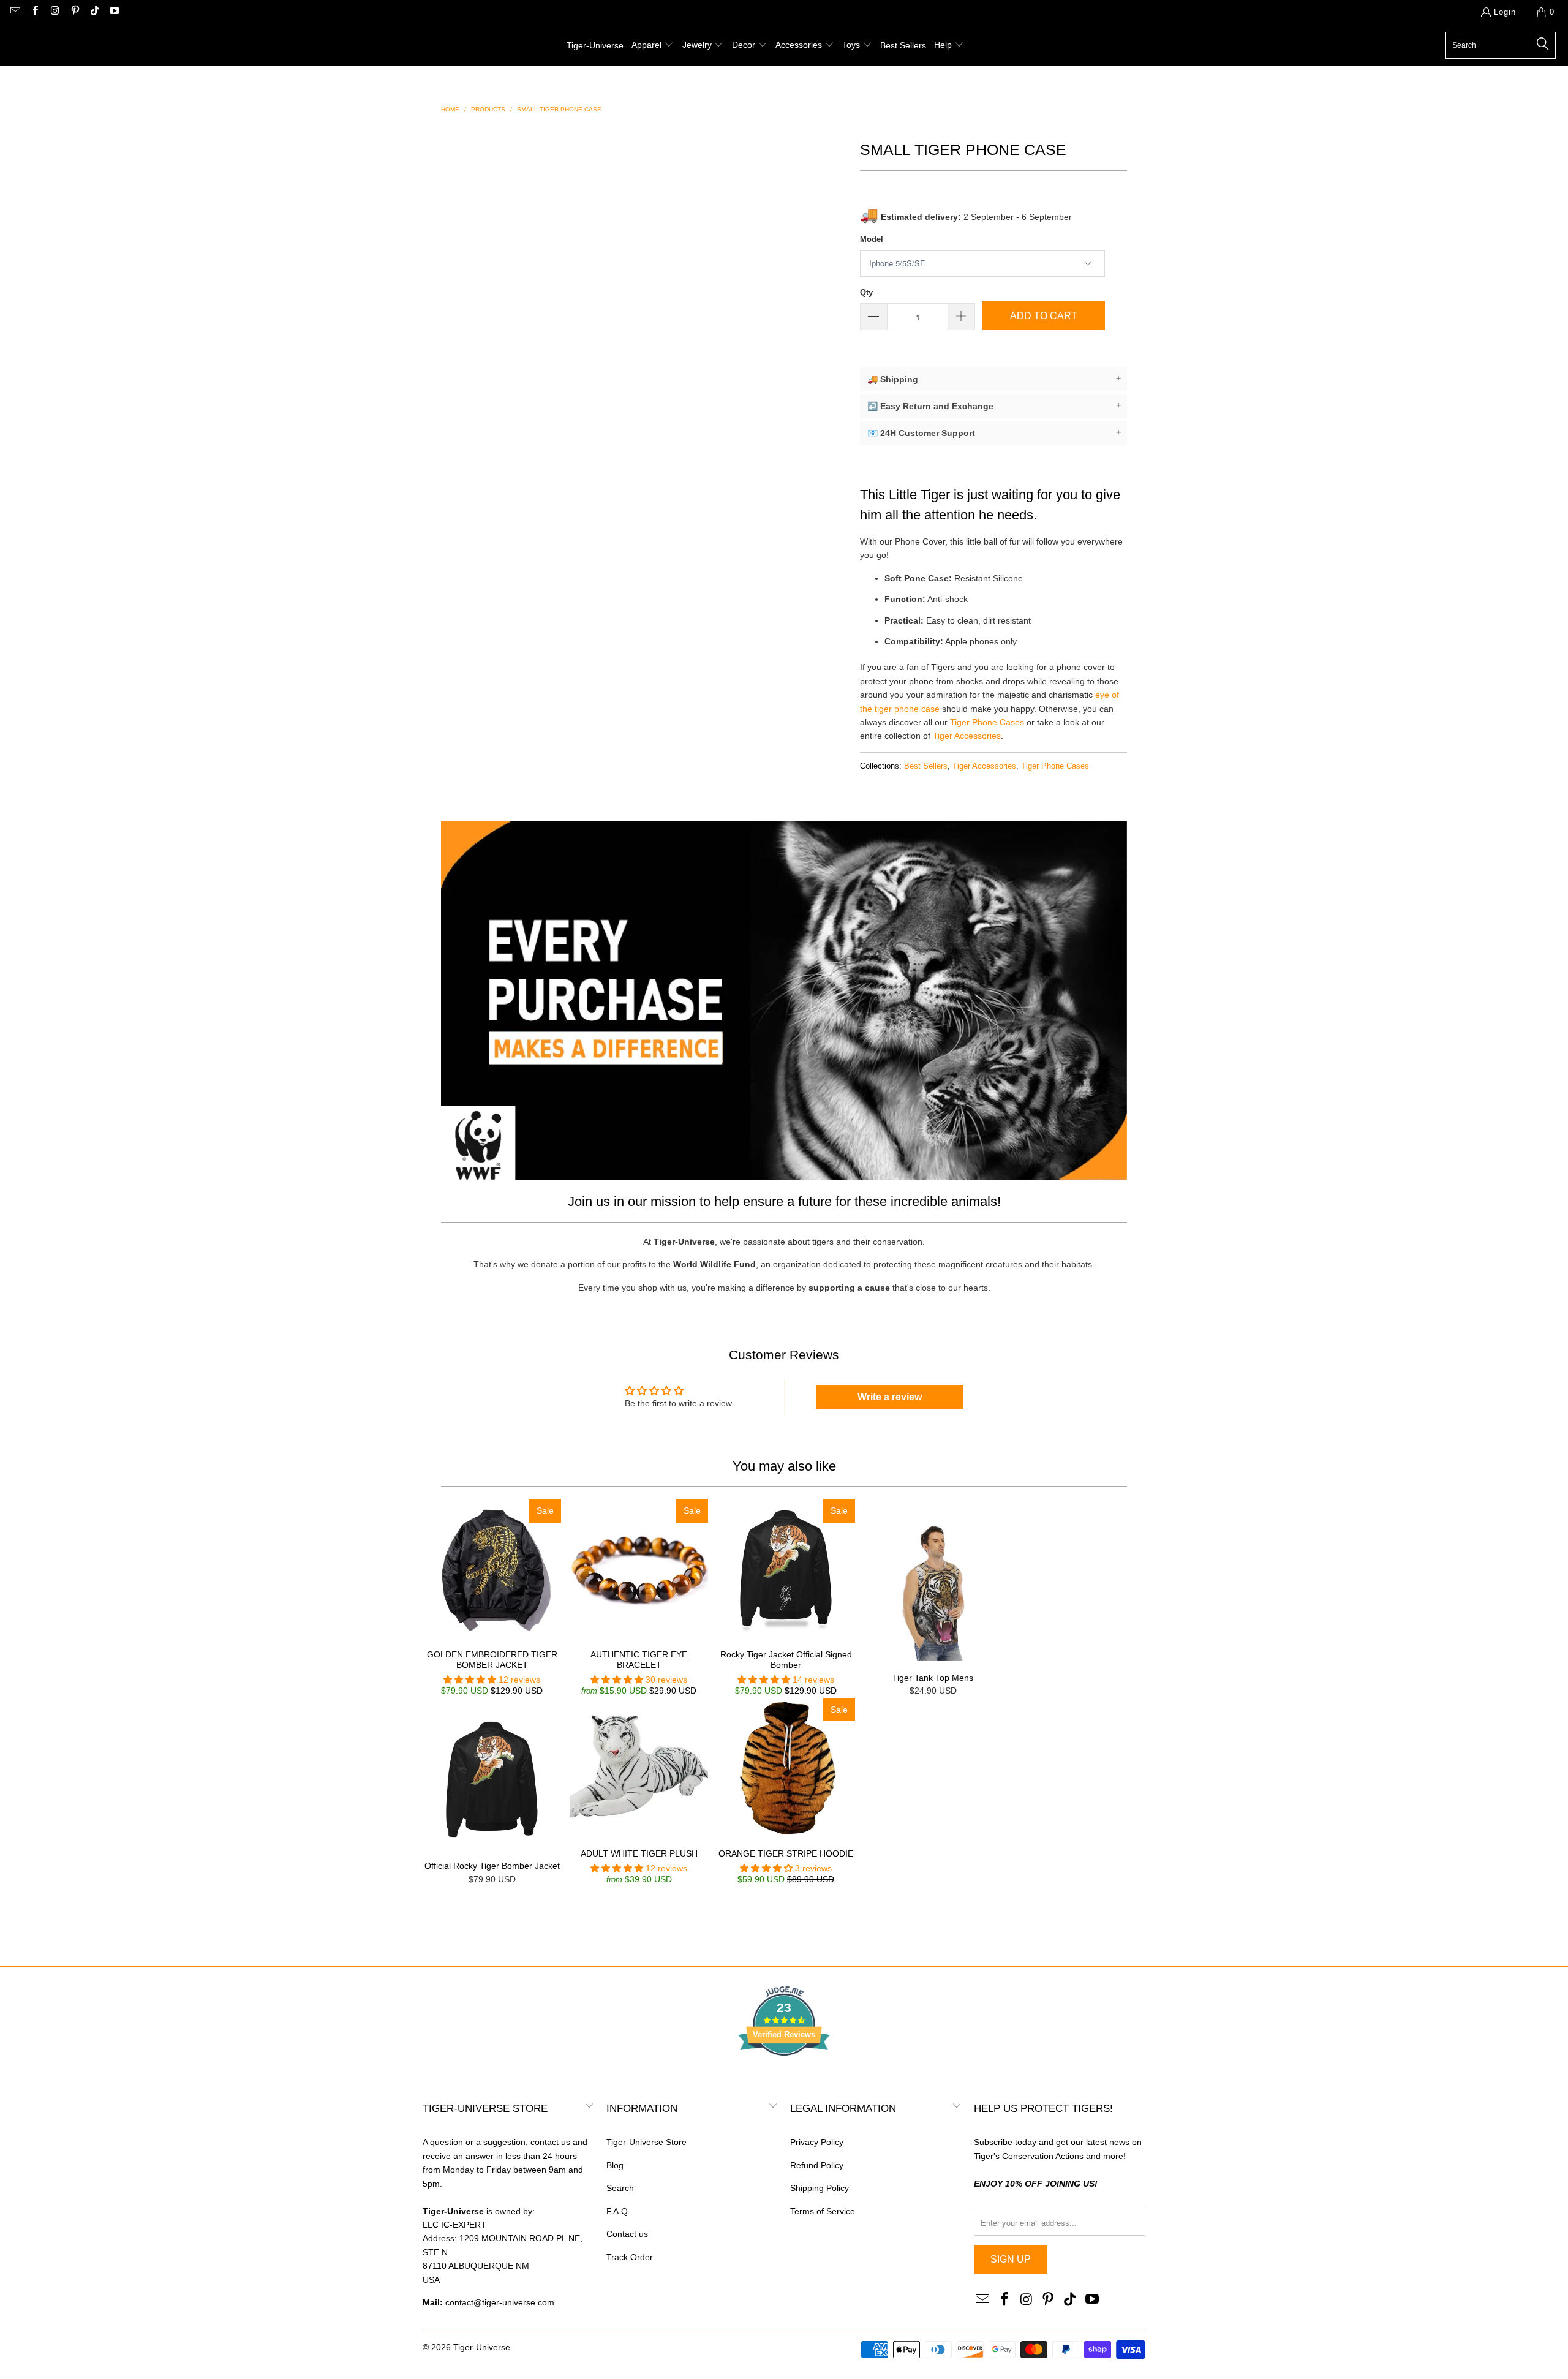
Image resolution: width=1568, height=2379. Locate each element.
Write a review (890, 1397)
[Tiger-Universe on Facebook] (34, 12)
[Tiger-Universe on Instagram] (55, 12)
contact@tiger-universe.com (500, 2302)
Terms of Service (823, 2211)
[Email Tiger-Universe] (15, 12)
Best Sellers (926, 766)
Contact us (627, 2234)
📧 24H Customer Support (994, 433)
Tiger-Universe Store (646, 2142)
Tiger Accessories (967, 736)
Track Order (630, 2257)
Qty (866, 292)
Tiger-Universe (482, 2347)
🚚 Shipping (994, 379)
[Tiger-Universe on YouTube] (114, 12)
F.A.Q (617, 2211)
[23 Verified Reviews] (784, 2078)
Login (1505, 12)
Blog (615, 2165)
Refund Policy (817, 2165)
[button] (653, 45)
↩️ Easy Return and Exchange (994, 406)
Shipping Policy (820, 2188)
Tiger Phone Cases (987, 722)
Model (872, 239)
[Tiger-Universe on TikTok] (94, 12)
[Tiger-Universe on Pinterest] (74, 12)
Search (620, 2188)
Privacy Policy (817, 2142)
